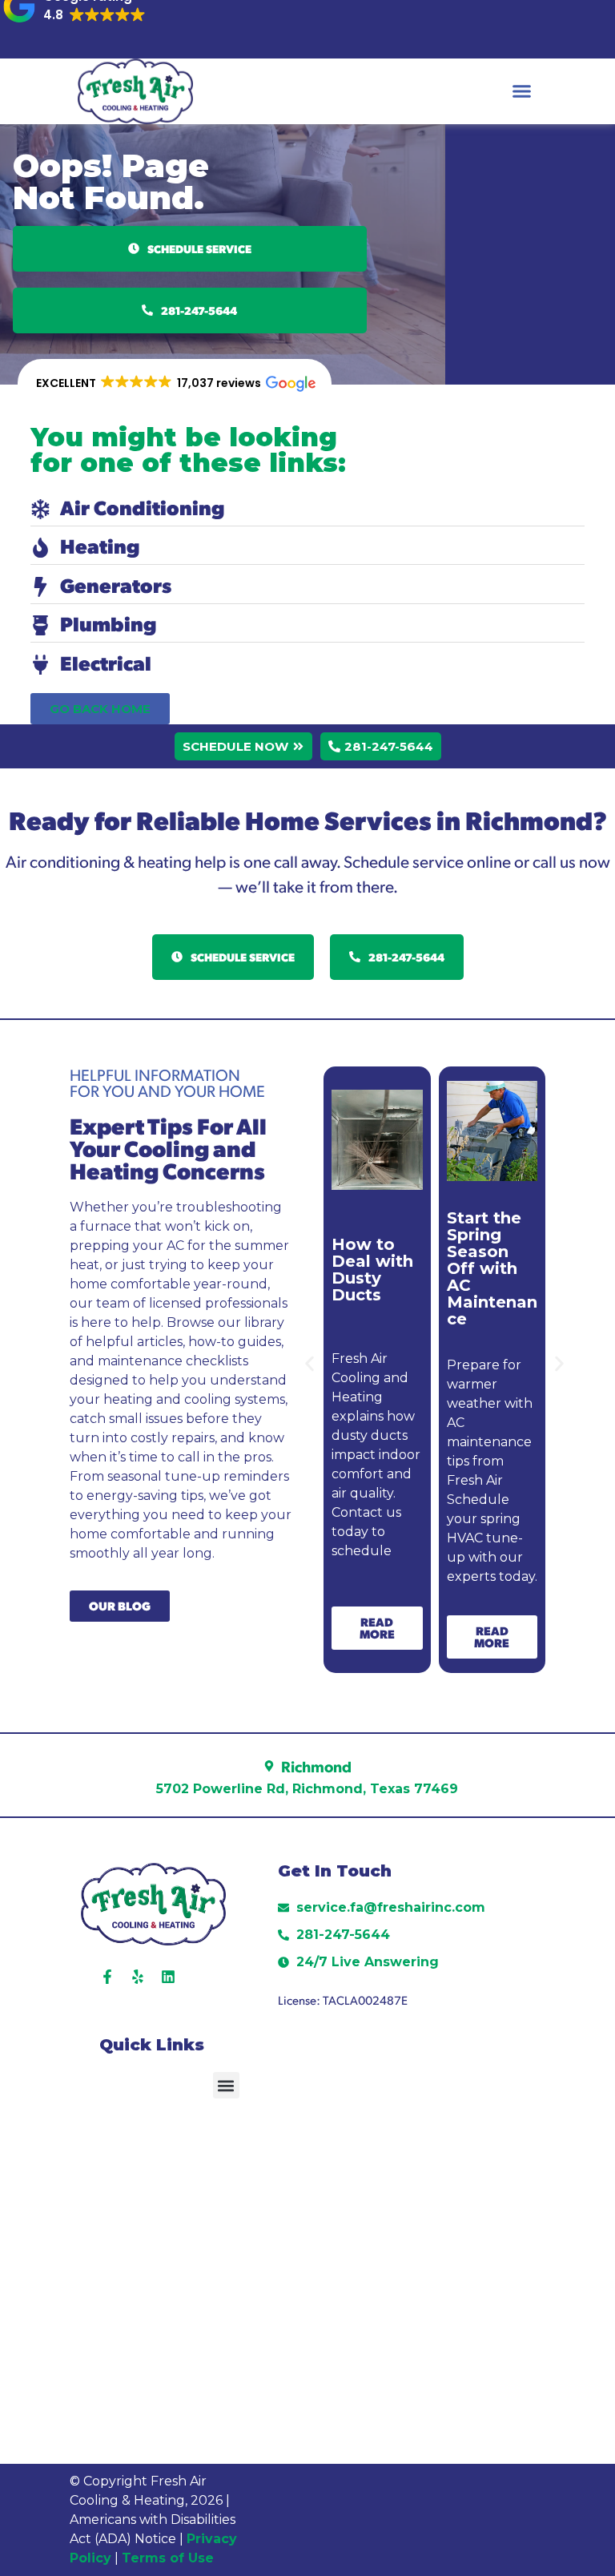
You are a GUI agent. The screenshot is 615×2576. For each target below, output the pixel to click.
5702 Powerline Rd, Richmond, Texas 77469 (307, 1789)
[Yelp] (138, 1977)
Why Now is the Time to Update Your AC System (488, 1288)
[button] (522, 91)
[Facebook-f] (107, 1977)
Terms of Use (170, 2558)
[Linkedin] (168, 1977)
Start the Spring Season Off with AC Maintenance (377, 1268)
